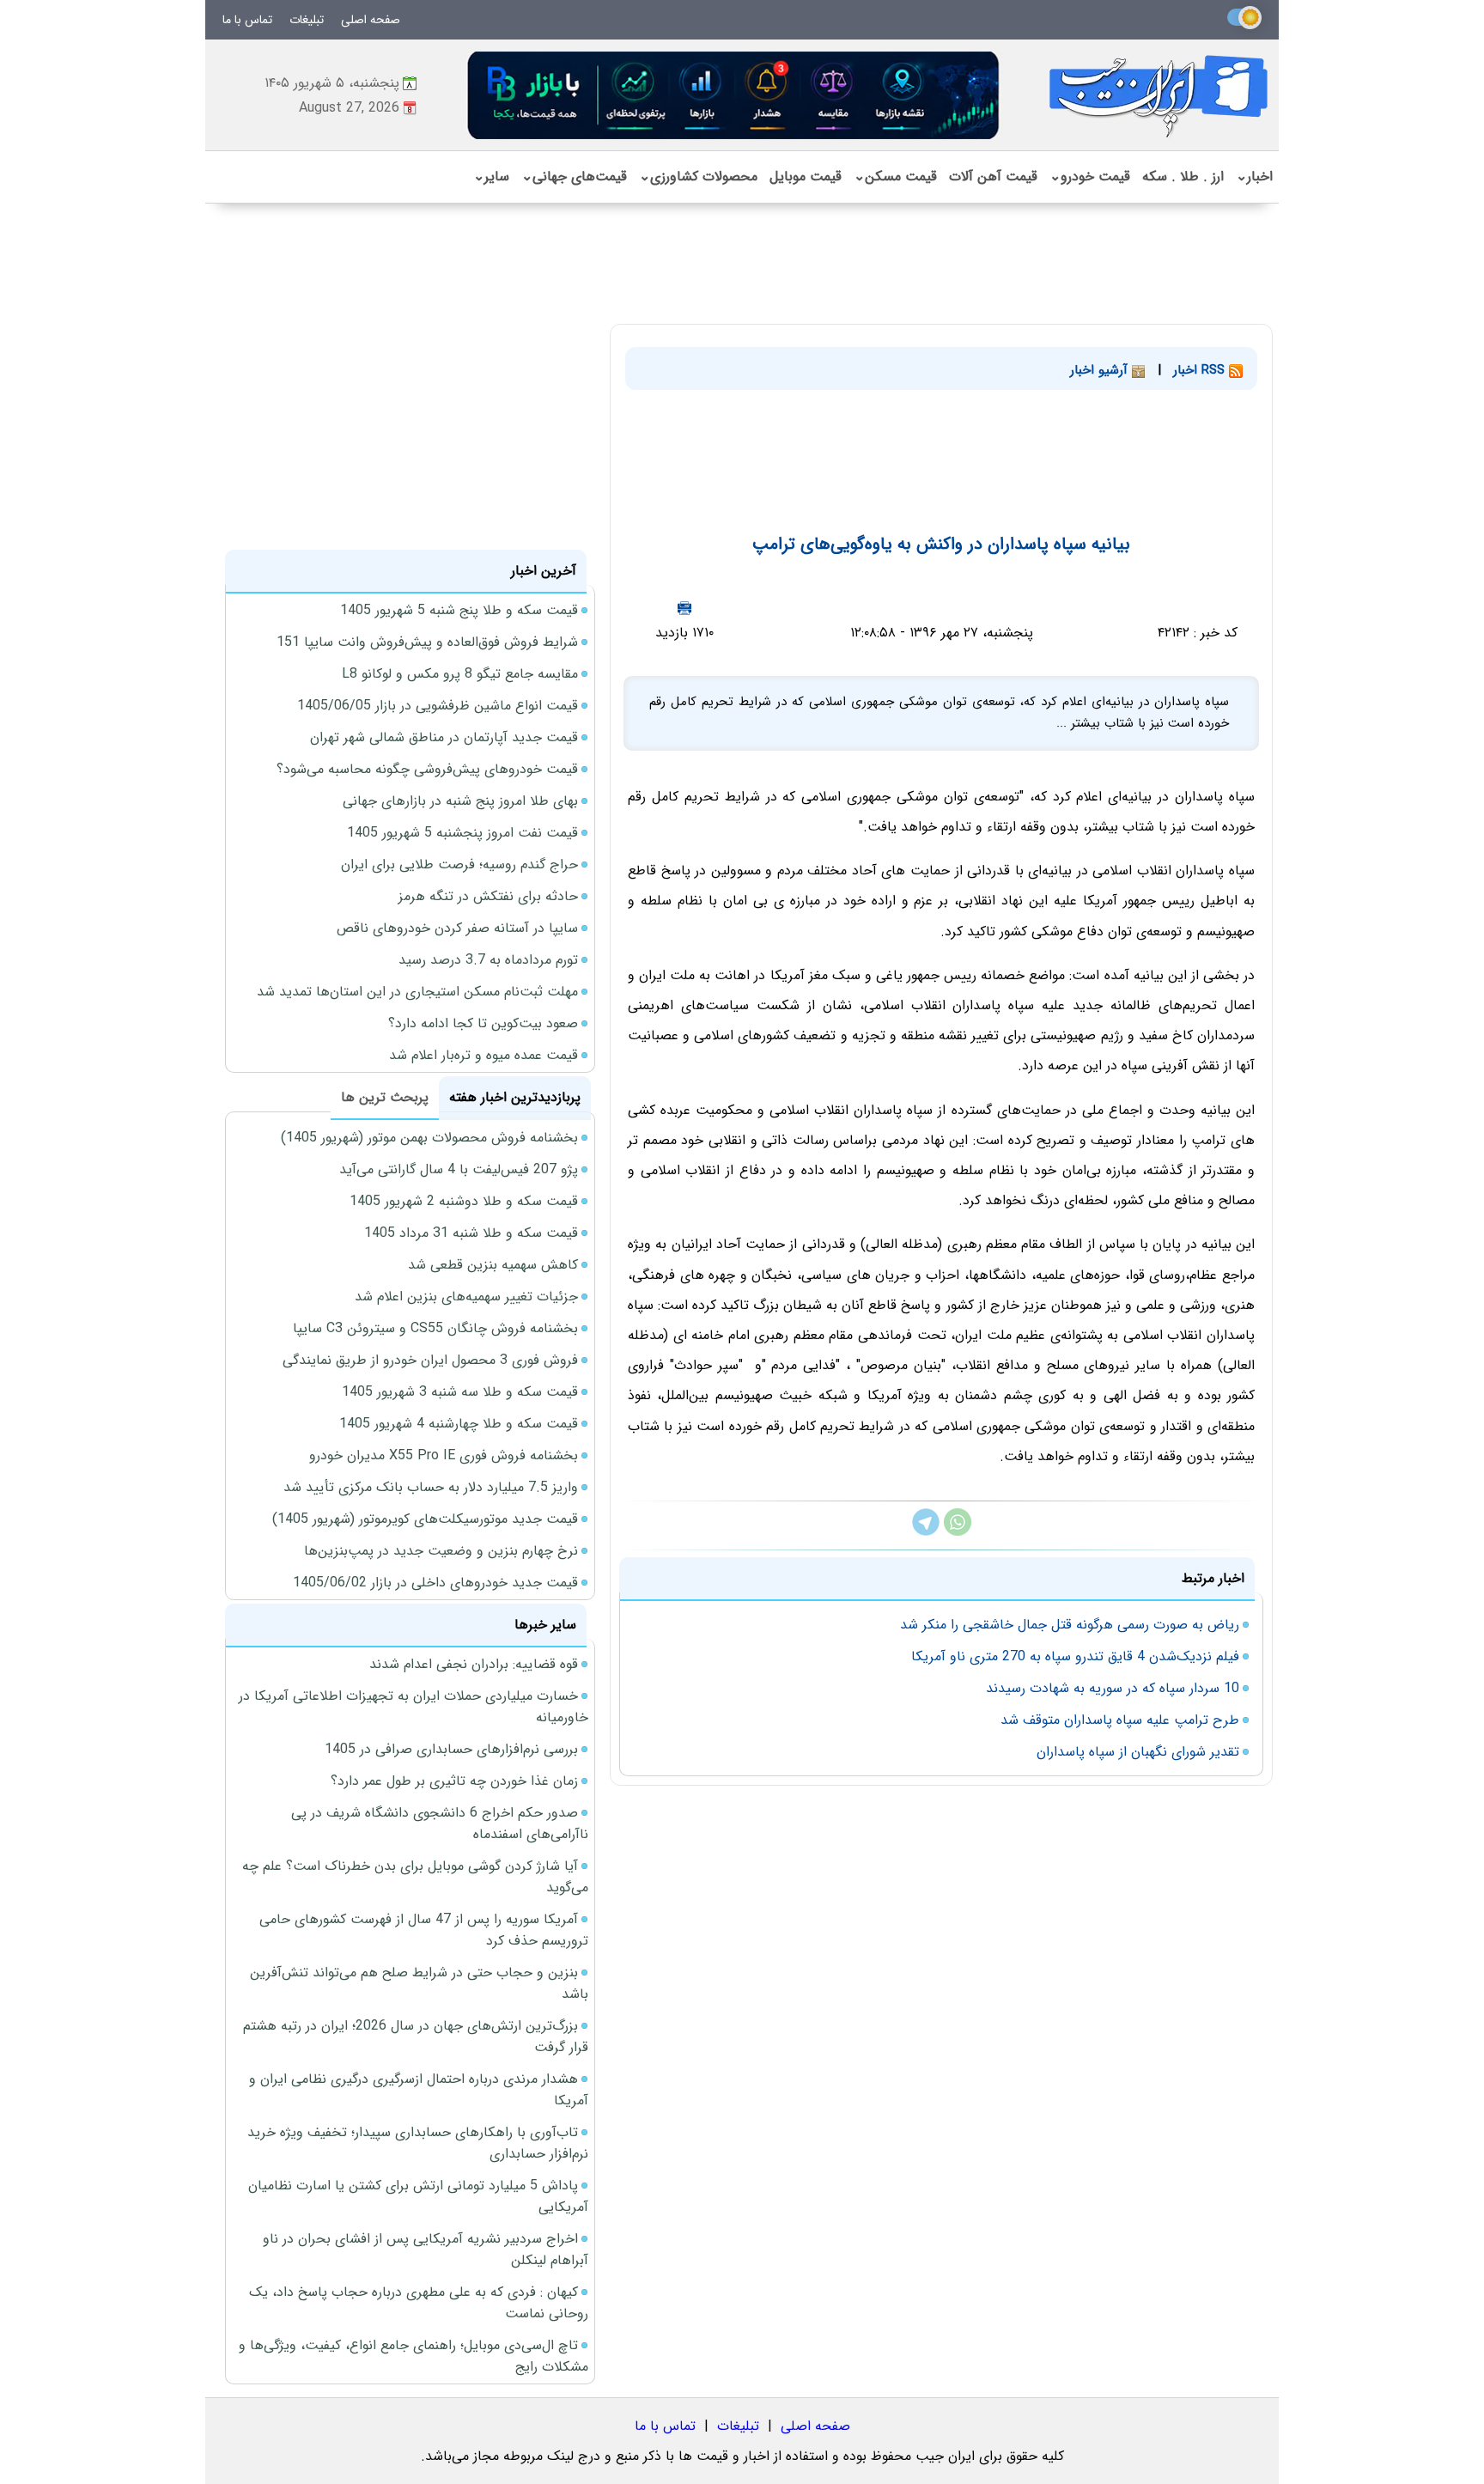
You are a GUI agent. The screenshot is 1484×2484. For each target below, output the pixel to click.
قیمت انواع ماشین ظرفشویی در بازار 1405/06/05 (438, 706)
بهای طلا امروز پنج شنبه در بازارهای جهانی (460, 801)
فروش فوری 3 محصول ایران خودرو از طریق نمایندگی (430, 1360)
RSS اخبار (1201, 370)
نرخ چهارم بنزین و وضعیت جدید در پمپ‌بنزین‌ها (441, 1551)
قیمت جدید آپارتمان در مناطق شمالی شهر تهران (444, 737)
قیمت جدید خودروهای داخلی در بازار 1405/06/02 (435, 1583)
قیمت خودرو (1090, 177)
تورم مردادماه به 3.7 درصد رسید (488, 960)
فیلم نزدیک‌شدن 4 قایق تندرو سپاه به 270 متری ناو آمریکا (1075, 1656)
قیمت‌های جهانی (574, 177)
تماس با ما (247, 20)
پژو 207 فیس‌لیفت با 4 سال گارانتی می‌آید (459, 1169)
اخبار (1254, 177)
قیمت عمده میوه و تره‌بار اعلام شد (484, 1055)
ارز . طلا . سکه (1183, 177)
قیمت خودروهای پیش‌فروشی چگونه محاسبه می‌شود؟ (427, 769)
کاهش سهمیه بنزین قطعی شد (493, 1265)
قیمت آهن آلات (993, 177)
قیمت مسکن (895, 177)
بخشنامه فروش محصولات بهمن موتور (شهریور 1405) (429, 1138)
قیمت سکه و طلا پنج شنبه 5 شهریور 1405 (459, 610)
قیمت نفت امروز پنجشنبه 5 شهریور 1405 (462, 833)
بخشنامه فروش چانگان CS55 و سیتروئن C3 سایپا (435, 1328)
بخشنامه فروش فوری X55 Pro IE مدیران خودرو (444, 1455)
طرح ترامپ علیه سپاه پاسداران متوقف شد (1120, 1720)
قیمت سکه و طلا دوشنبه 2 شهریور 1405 (464, 1201)
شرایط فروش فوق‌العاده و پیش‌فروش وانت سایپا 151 (427, 642)
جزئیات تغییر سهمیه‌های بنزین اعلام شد (466, 1297)
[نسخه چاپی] (684, 608)
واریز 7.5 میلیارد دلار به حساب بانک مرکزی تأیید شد (431, 1487)
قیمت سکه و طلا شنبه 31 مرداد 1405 (471, 1233)
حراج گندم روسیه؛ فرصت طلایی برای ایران (459, 865)
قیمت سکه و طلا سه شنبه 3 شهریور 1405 (460, 1392)
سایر (491, 177)
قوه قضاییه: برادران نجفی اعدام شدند (474, 1664)
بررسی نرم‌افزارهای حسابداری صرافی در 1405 (451, 1749)
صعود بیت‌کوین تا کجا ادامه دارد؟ (483, 1023)
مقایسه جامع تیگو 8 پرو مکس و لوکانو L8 (460, 674)
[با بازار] (734, 95)
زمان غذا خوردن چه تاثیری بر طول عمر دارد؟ (454, 1781)
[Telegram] (926, 1532)
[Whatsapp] (958, 1532)
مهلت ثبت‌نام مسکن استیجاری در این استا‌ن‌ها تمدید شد (417, 992)
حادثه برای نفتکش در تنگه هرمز (488, 896)
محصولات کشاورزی (698, 177)
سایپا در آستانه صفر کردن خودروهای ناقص (457, 928)
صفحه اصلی (371, 20)
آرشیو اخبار (1101, 370)
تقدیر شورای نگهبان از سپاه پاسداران (1138, 1752)
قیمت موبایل (806, 177)
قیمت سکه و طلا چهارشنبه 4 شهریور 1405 (459, 1424)
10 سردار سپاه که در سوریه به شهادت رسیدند (1113, 1688)
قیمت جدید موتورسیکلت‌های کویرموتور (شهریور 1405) (425, 1519)
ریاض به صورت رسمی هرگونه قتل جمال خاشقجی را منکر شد (1070, 1625)
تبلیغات (307, 20)
